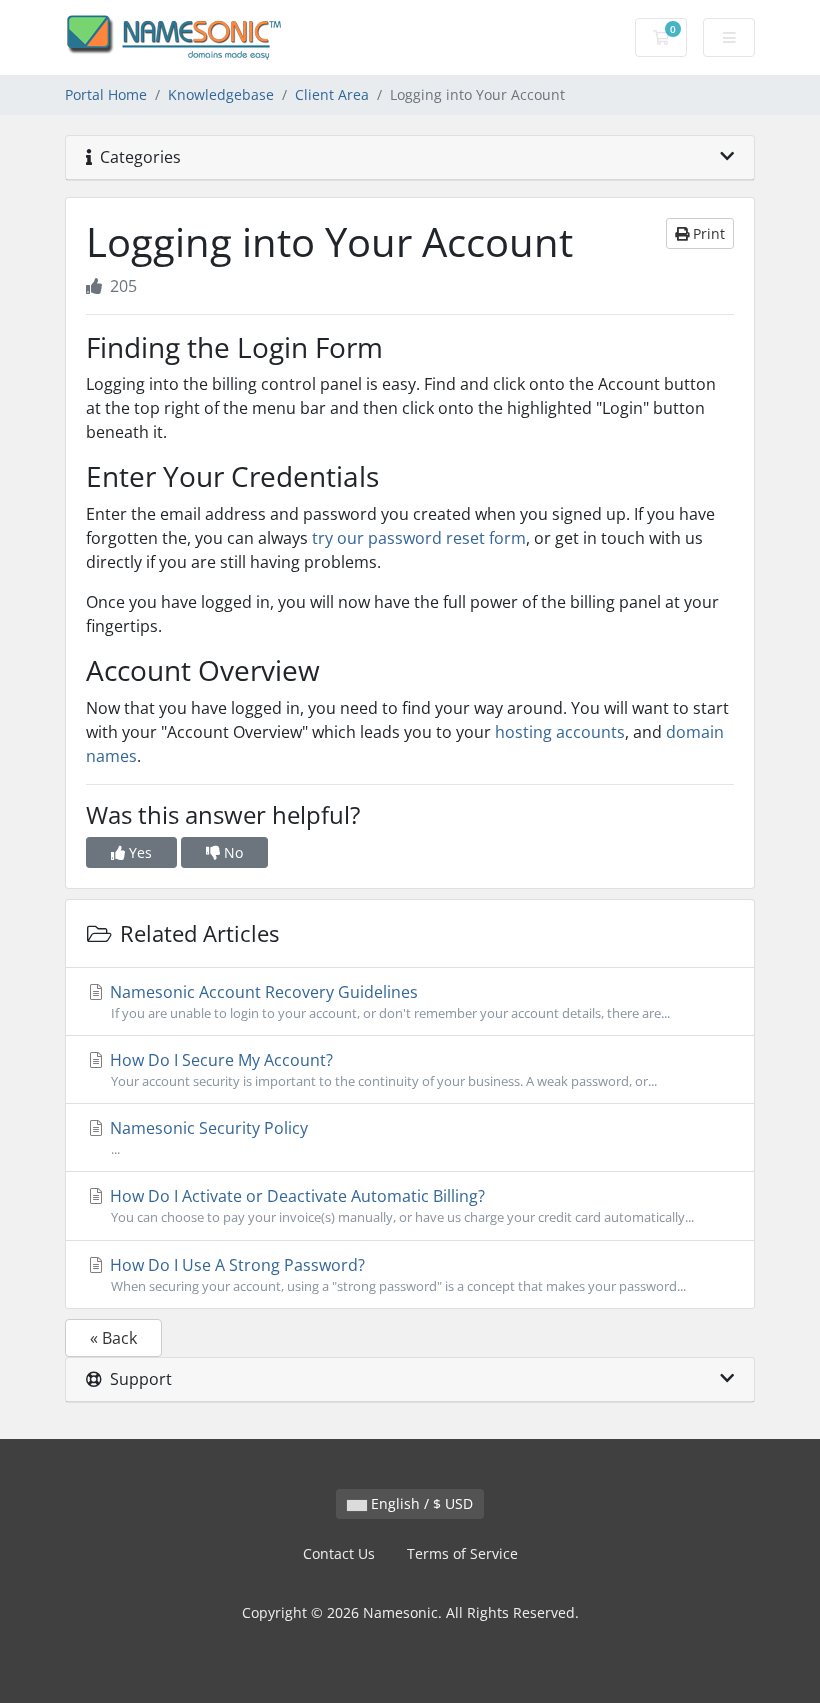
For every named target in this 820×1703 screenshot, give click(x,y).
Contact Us (339, 1553)
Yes (138, 852)
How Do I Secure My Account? (381, 1069)
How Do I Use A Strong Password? (396, 1274)
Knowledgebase (221, 94)
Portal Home (106, 94)
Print (707, 233)
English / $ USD (420, 1503)
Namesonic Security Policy (207, 1137)
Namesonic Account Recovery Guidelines (388, 1001)
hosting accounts (560, 732)
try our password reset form (419, 538)
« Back (113, 1338)
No (231, 852)
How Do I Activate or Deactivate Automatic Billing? (400, 1205)
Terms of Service (462, 1553)
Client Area (332, 94)
